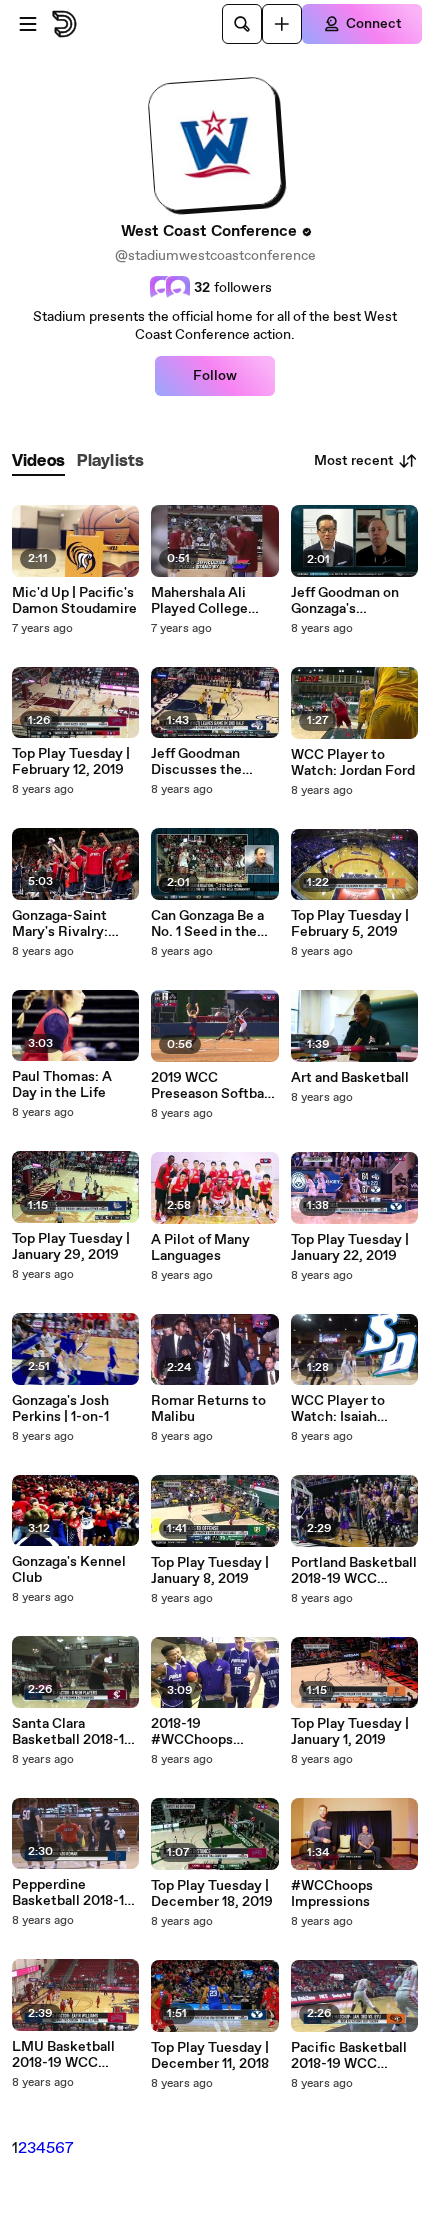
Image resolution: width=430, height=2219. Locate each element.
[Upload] (282, 24)
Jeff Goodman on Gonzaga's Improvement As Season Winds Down (345, 601)
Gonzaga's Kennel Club (69, 1570)
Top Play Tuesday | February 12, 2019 (71, 762)
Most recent (354, 461)
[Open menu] (28, 24)
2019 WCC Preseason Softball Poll (211, 1086)
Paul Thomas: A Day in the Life (62, 1085)
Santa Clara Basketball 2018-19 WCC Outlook (72, 1732)
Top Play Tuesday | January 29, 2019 (71, 1247)
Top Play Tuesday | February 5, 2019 (350, 924)
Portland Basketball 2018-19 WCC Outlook (354, 1571)
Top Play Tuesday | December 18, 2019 (212, 1894)
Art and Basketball (350, 1078)
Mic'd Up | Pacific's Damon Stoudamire (74, 601)
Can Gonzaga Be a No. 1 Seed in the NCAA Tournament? (207, 924)
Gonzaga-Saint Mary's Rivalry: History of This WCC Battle (60, 924)
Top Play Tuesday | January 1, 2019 (350, 1732)
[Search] (242, 24)
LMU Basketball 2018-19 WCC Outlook (63, 2055)
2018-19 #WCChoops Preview (192, 1732)
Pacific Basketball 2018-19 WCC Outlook (349, 2056)
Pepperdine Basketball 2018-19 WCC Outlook (72, 1893)
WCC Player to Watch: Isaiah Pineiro (338, 1409)
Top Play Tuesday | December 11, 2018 (210, 2056)
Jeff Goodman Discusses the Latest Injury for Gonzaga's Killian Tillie (205, 762)
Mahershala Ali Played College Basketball (199, 601)
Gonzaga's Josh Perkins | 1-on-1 (60, 1409)
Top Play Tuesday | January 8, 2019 (210, 1571)
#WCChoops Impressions (332, 1894)
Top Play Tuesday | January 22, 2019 (350, 1248)
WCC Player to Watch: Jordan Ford (353, 763)
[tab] (38, 461)
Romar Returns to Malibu (208, 1409)
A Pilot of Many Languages (200, 1248)
